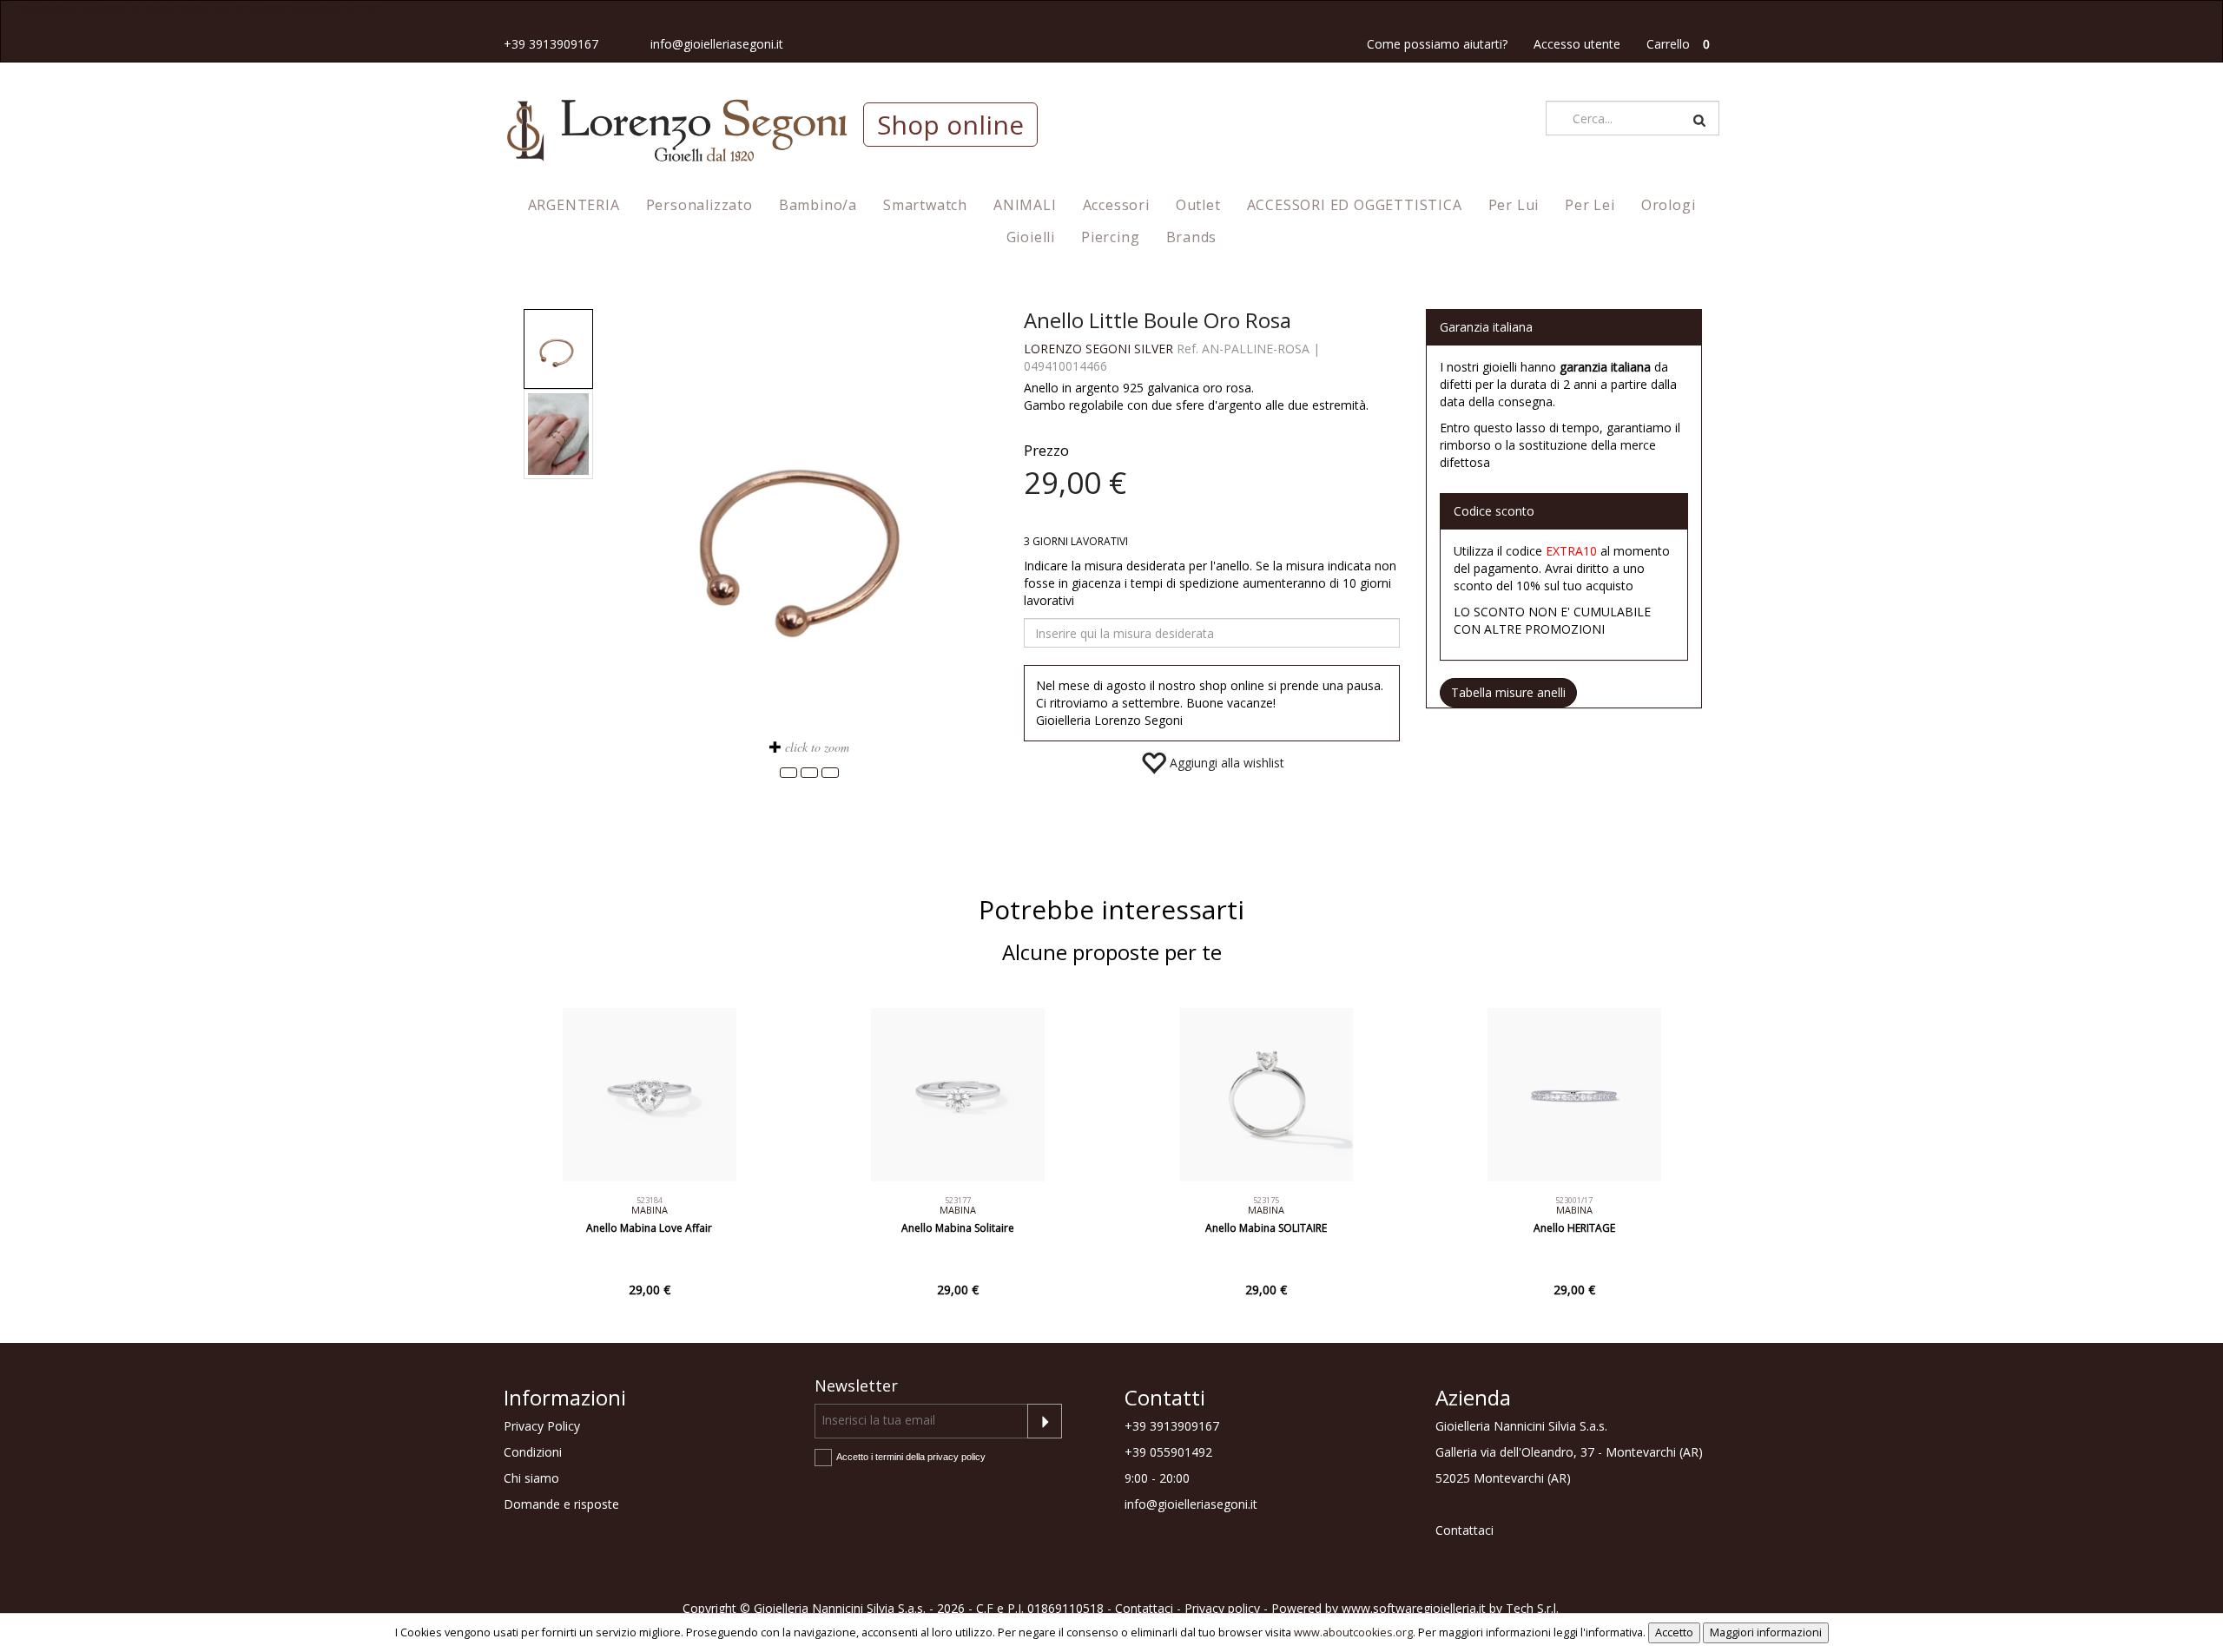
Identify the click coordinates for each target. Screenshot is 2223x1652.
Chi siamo (531, 1478)
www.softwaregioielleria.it (1414, 1608)
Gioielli (1031, 237)
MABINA (650, 1210)
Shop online (950, 125)
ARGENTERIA (574, 205)
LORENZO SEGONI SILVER (1098, 349)
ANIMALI (1025, 205)
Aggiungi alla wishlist (1225, 763)
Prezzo (1046, 450)
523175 (1266, 1200)
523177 (958, 1200)
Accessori (1116, 205)
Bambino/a (818, 205)
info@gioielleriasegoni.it (717, 44)
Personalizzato (699, 205)
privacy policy (956, 1457)
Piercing (1110, 237)
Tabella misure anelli (1508, 692)
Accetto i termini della (911, 1457)
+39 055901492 (1168, 1452)
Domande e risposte (561, 1504)
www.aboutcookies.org (1353, 1632)
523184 (650, 1200)
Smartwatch (925, 205)
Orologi (1669, 205)
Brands (1192, 237)
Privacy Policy (542, 1426)
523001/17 (1574, 1200)
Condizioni (533, 1452)
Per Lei (1590, 205)
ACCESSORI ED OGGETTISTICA (1355, 205)
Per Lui (1514, 205)
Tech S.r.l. (1532, 1608)
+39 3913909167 (551, 44)
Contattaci (1464, 1530)
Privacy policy (1222, 1608)
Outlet (1198, 205)
